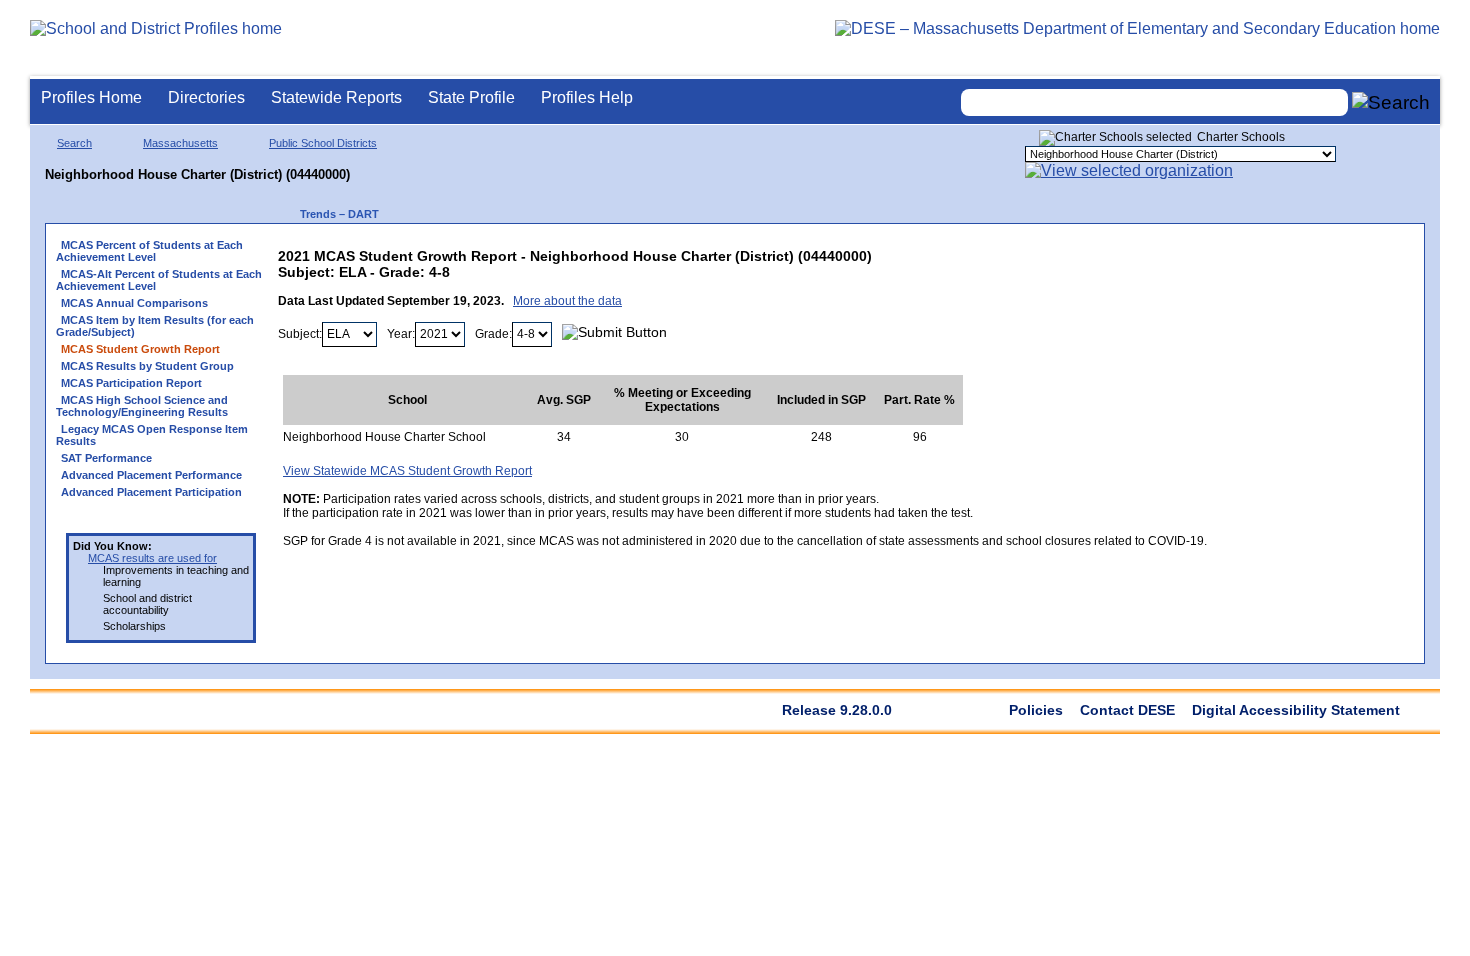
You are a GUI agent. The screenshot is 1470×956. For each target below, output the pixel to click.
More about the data (567, 301)
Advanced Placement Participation (151, 492)
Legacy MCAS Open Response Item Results (152, 435)
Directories (206, 97)
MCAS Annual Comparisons (134, 303)
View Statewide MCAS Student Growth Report (407, 471)
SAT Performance (106, 458)
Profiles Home (91, 97)
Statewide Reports (336, 97)
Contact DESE (1127, 710)
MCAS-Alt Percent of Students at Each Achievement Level (159, 280)
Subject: (300, 334)
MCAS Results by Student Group (147, 366)
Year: (401, 334)
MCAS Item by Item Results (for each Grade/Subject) (155, 326)
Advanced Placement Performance (151, 475)
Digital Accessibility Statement (1296, 710)
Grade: (493, 334)
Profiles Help (587, 97)
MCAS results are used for (152, 558)
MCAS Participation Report (131, 383)
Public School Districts (323, 143)
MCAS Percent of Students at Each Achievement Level (149, 251)
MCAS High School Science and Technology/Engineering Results (142, 406)
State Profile (471, 97)
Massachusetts (180, 143)
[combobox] (1155, 102)
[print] (1081, 251)
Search (74, 143)
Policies (1036, 710)
